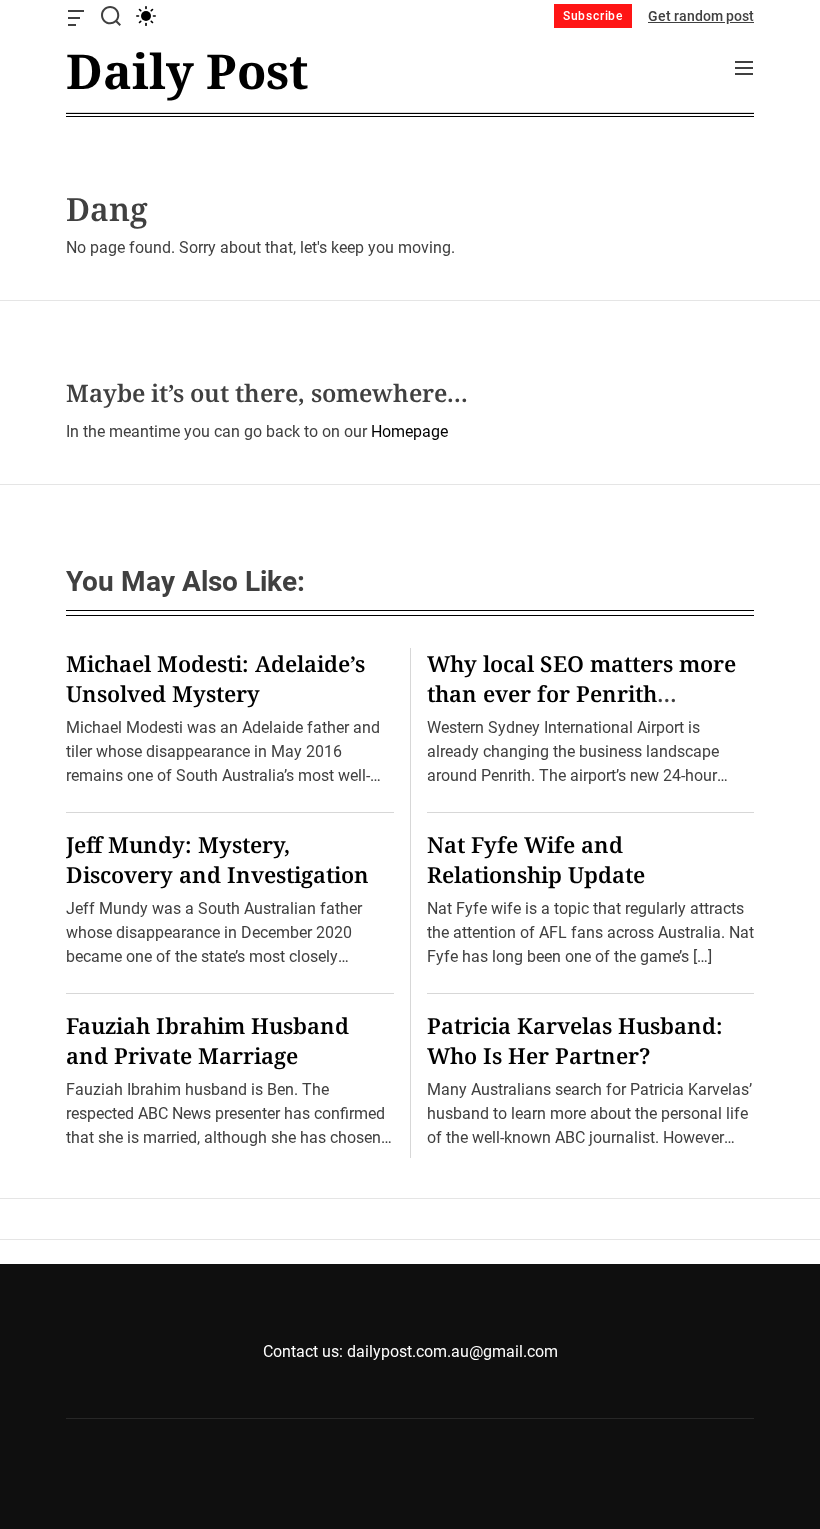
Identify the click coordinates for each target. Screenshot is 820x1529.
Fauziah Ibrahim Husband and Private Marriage (207, 1040)
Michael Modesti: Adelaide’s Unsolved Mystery (215, 678)
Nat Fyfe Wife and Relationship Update (536, 859)
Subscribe (593, 16)
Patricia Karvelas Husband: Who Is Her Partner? (575, 1040)
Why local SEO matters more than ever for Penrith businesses (581, 693)
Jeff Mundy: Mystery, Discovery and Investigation (217, 859)
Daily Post (187, 71)
